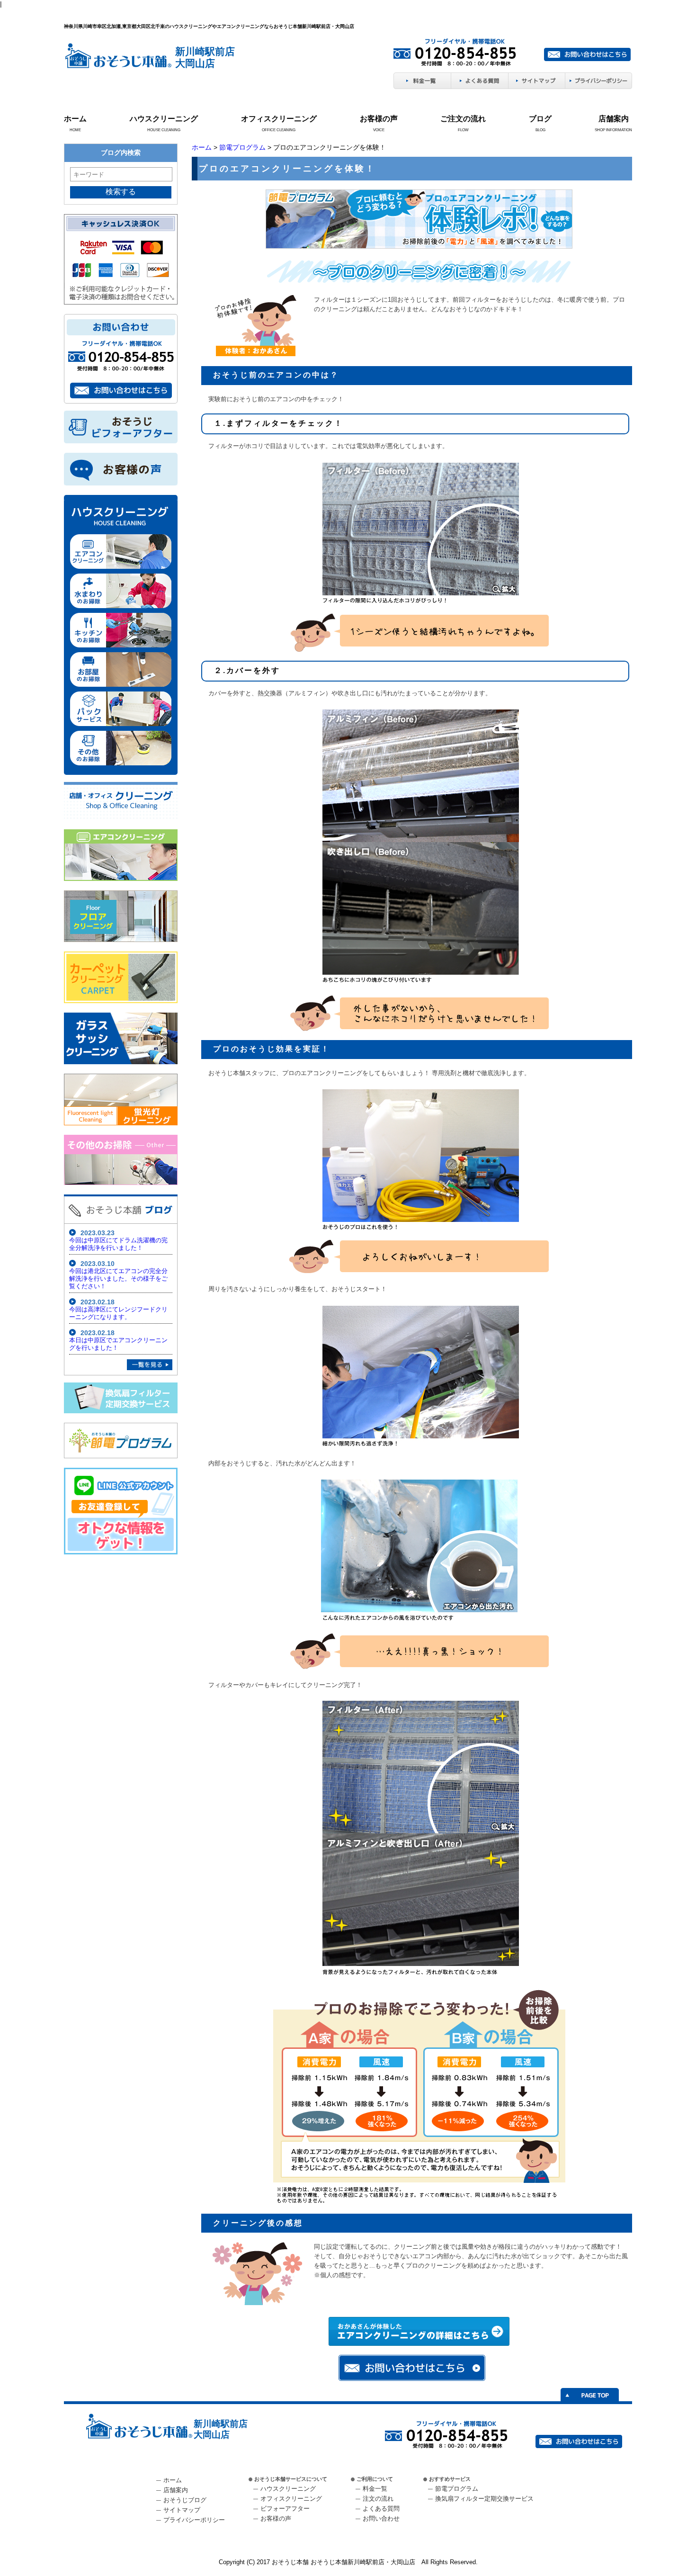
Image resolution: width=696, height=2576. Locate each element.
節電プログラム (242, 147)
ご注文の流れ (463, 119)
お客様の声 (379, 119)
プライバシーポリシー (194, 2520)
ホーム (75, 119)
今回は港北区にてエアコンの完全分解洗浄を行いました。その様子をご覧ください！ (118, 1279)
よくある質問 (381, 2509)
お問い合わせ (381, 2518)
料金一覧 (375, 2489)
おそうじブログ (185, 2500)
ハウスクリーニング (164, 119)
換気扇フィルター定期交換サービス (484, 2499)
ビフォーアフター (285, 2509)
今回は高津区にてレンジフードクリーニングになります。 (118, 1313)
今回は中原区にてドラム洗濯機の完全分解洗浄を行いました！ (118, 1244)
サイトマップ (182, 2510)
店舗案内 (614, 119)
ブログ (540, 119)
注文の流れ (378, 2499)
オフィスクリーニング (279, 119)
